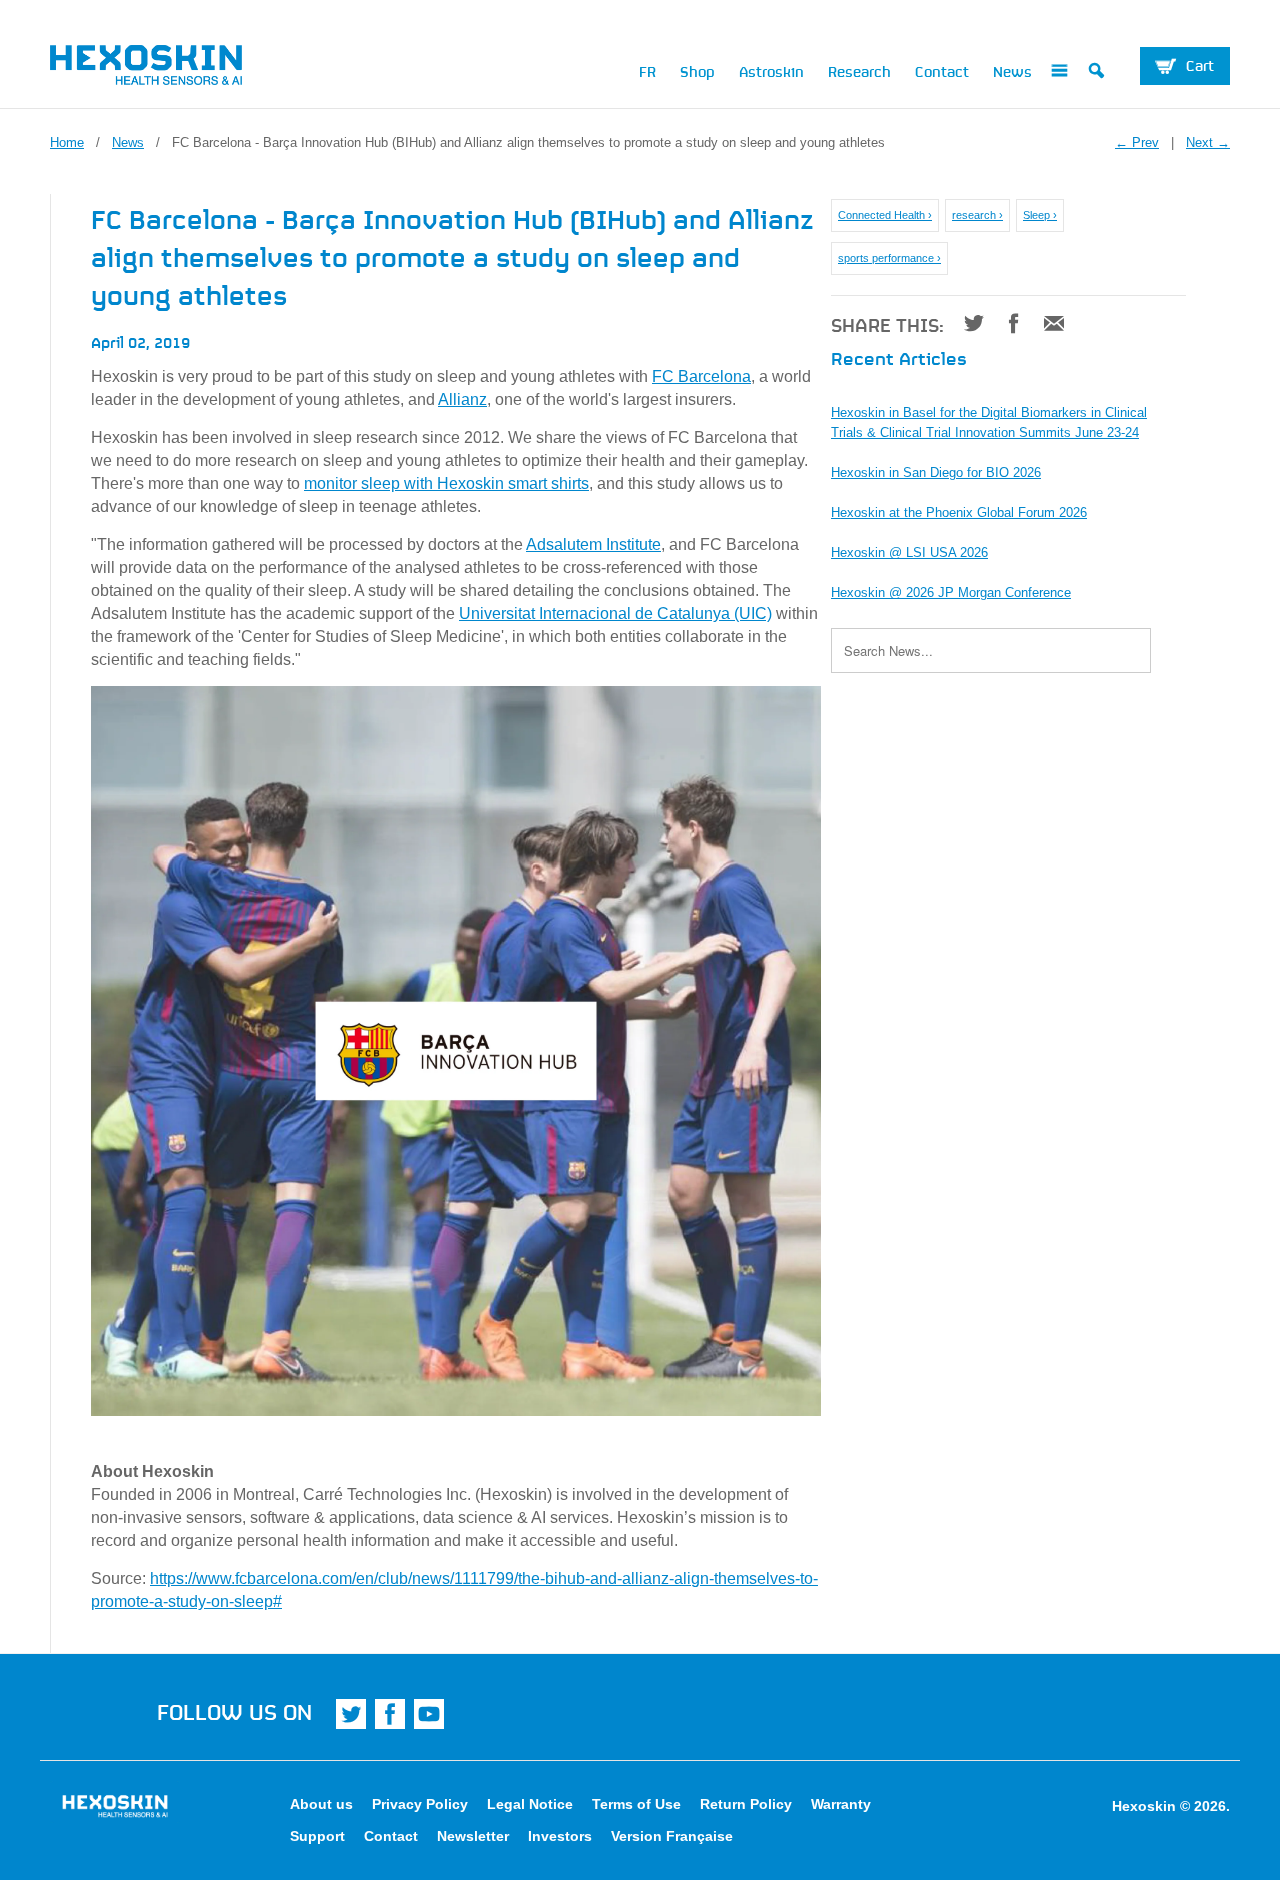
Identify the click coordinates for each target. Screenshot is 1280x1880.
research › (977, 215)
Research (859, 71)
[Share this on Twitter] (966, 323)
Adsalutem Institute (593, 544)
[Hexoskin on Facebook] (390, 1714)
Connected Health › (885, 215)
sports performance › (889, 258)
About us (321, 1804)
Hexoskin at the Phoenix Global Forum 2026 (959, 512)
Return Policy (746, 1804)
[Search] (1096, 74)
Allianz (462, 399)
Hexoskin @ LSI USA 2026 (909, 552)
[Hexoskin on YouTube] (429, 1714)
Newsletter (473, 1836)
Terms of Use (636, 1804)
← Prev (1137, 142)
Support (317, 1836)
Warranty (841, 1804)
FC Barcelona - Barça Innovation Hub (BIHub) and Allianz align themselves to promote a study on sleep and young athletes (452, 255)
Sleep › (1040, 215)
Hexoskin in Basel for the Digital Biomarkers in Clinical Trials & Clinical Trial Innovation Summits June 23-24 (989, 422)
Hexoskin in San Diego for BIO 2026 (936, 472)
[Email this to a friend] (1046, 323)
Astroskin (771, 71)
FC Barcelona (701, 376)
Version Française (672, 1836)
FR (647, 71)
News (1012, 71)
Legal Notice (530, 1804)
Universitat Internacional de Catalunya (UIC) (615, 613)
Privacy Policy (420, 1804)
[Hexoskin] (190, 69)
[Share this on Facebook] (1006, 323)
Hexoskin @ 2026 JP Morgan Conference (951, 592)
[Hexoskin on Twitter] (351, 1714)
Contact (942, 71)
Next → (1208, 142)
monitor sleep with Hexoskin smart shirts (446, 483)
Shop (697, 71)
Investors (560, 1836)
